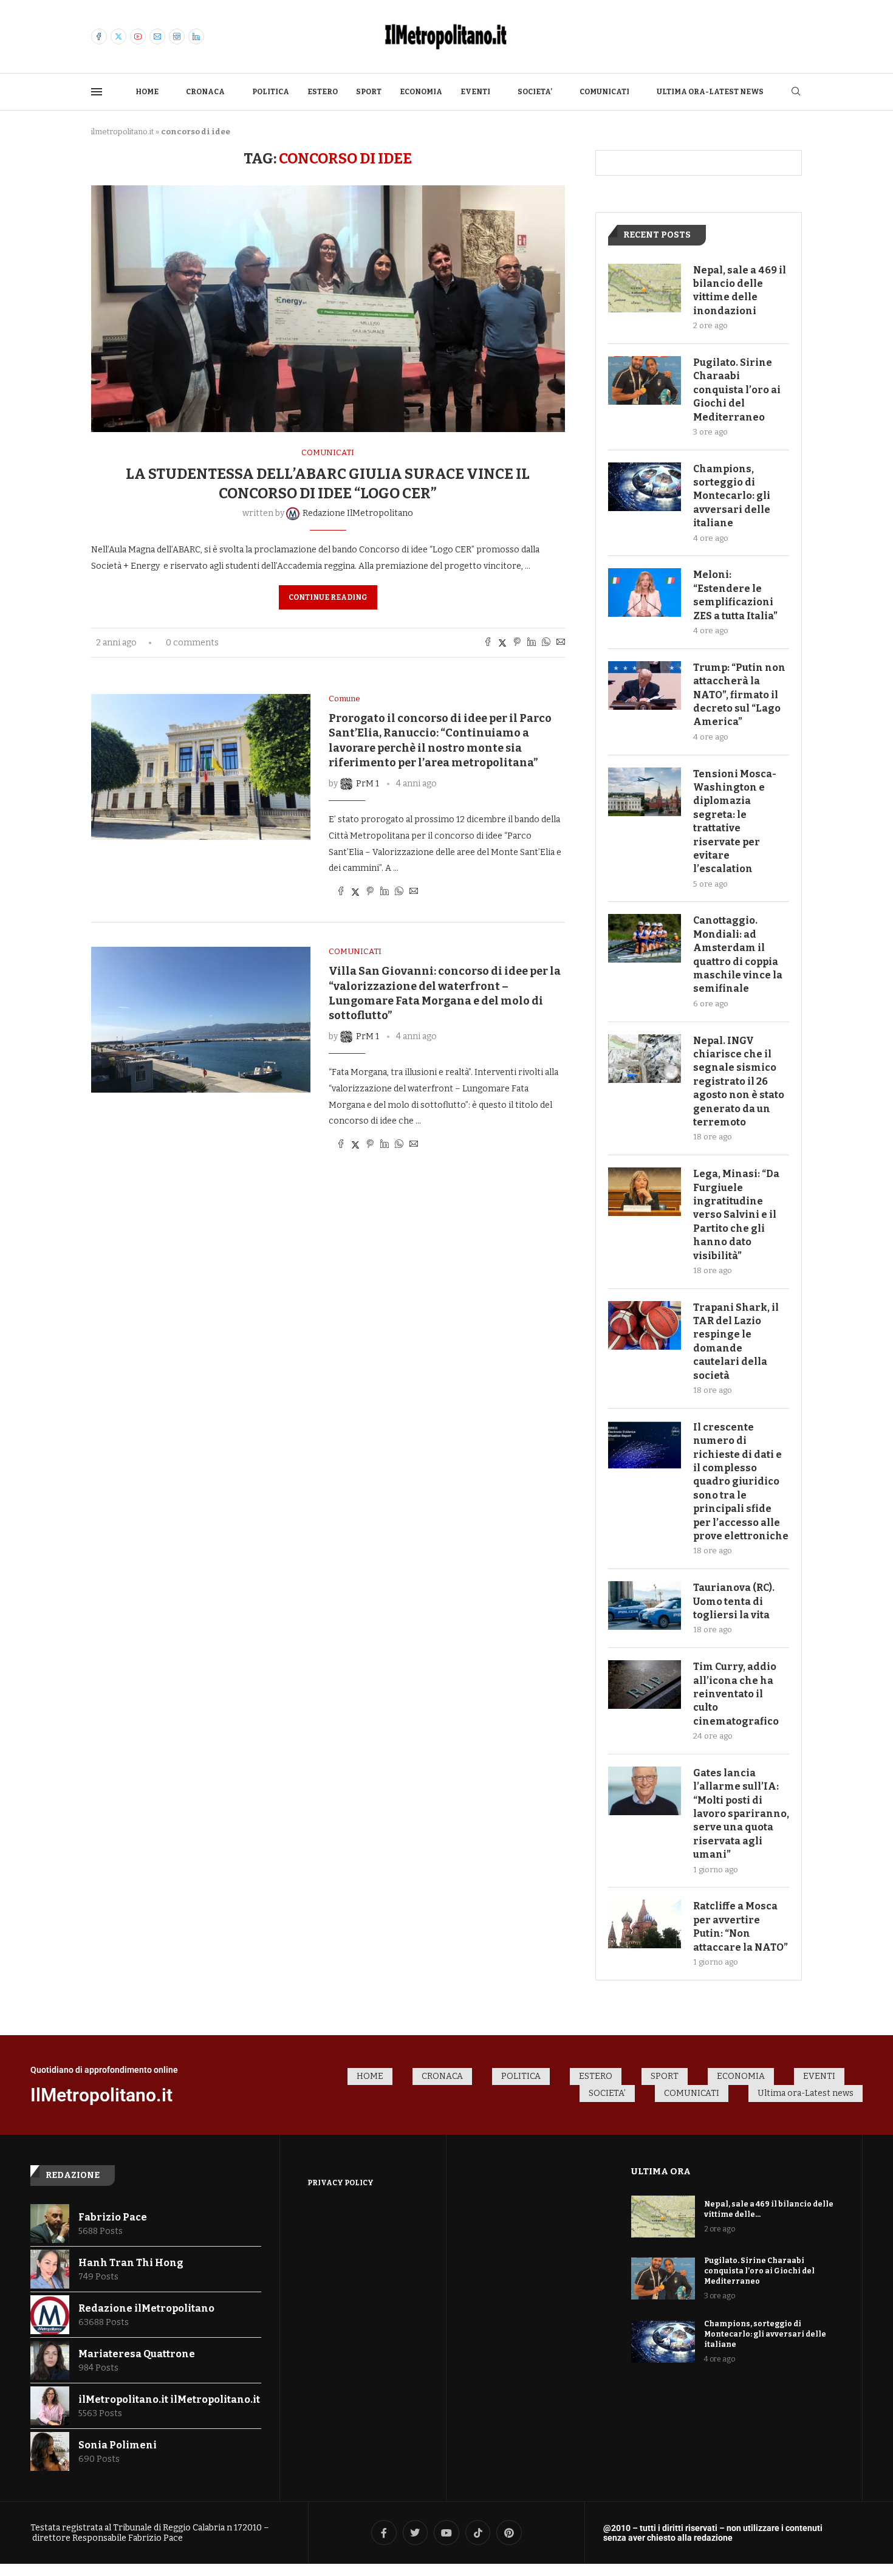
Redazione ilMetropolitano (146, 2308)
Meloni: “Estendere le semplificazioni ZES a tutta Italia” (735, 595)
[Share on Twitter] (502, 643)
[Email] (157, 36)
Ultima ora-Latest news (710, 92)
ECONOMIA (421, 92)
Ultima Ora (661, 2171)
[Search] (796, 92)
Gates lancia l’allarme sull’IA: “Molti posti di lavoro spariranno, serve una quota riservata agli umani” (741, 1814)
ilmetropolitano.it (122, 132)
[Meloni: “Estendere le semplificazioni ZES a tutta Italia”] (645, 592)
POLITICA (271, 92)
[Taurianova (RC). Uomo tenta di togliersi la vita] (645, 1606)
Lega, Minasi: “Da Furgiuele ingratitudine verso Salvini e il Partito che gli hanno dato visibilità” (736, 1214)
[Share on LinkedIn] (532, 643)
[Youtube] (138, 36)
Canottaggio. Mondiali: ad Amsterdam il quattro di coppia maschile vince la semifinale (738, 954)
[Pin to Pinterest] (517, 643)
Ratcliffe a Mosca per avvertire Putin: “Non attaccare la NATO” (741, 1926)
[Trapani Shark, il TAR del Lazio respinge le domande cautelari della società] (645, 1325)
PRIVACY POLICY (340, 2183)
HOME (147, 92)
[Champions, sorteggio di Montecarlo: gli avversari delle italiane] (645, 487)
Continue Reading (328, 597)
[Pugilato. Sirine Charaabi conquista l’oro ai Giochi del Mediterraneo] (645, 380)
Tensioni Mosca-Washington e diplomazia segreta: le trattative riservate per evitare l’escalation (735, 822)
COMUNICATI (604, 92)
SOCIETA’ (535, 92)
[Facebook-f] (384, 2533)
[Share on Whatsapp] (546, 643)
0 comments (192, 643)
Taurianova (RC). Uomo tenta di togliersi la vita (734, 1601)
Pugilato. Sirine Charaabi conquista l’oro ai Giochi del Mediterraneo (737, 390)
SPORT (369, 92)
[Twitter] (118, 36)
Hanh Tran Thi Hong (131, 2263)
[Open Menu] (97, 92)
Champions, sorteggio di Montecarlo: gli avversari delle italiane (732, 496)
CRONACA (205, 92)
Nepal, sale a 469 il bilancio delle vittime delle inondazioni (740, 290)
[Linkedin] (196, 36)
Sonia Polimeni (118, 2445)
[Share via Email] (561, 643)
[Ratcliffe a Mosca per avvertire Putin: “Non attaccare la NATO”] (645, 1924)
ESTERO (323, 92)
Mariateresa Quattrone (137, 2354)
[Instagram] (177, 36)
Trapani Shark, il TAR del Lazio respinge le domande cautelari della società (736, 1341)
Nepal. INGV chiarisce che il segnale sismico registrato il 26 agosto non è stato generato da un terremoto (739, 1081)
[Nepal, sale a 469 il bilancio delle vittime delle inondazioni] (645, 288)
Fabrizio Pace (113, 2217)
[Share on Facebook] (488, 643)
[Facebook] (99, 36)
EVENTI (475, 92)
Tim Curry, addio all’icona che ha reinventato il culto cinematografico (736, 1694)
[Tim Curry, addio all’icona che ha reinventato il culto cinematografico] (645, 1685)
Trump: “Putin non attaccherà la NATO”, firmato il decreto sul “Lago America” (739, 695)
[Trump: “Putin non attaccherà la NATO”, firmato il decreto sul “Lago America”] (645, 685)
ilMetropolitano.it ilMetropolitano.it (169, 2399)
